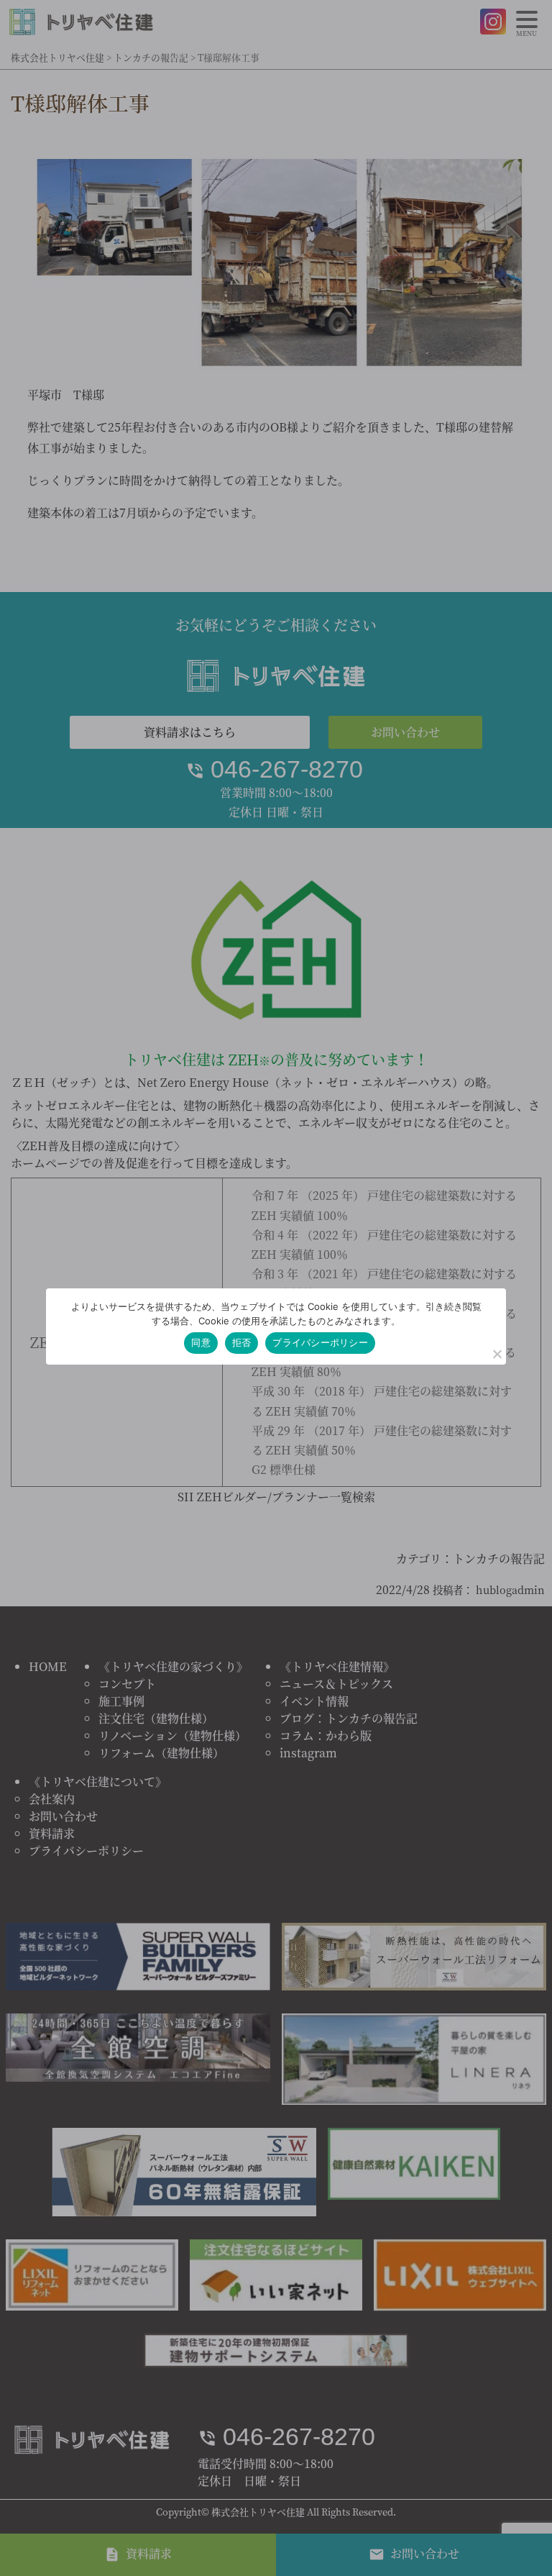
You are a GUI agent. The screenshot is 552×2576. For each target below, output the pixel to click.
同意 (201, 1342)
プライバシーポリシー (320, 1342)
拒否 (242, 1342)
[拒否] (497, 1354)
